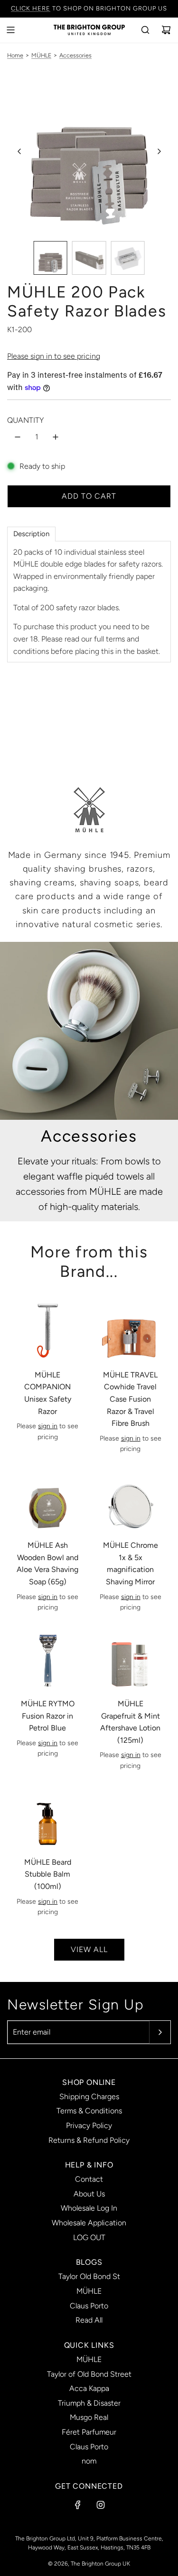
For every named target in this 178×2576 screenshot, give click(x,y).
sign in (48, 1426)
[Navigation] (10, 30)
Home (15, 55)
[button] (19, 151)
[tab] (31, 534)
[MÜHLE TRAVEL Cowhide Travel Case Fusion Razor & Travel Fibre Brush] (130, 1330)
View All (89, 1949)
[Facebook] (78, 2505)
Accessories (75, 55)
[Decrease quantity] (18, 437)
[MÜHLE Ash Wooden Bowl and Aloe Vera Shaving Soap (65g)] (48, 1501)
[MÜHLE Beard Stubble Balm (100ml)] (48, 1818)
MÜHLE (41, 55)
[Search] (145, 30)
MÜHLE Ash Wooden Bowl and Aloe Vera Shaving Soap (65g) (47, 1563)
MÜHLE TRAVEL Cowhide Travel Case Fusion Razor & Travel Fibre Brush (130, 1399)
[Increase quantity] (56, 437)
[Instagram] (101, 2505)
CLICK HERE (31, 8)
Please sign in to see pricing (54, 356)
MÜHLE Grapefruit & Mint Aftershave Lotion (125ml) (130, 1722)
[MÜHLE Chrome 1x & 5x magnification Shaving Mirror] (130, 1501)
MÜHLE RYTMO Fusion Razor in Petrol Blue (48, 1716)
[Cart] (166, 30)
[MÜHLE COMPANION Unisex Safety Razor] (48, 1330)
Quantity (25, 420)
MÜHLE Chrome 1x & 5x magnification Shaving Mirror (131, 1563)
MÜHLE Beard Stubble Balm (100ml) (48, 1874)
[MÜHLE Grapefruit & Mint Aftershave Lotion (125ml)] (130, 1659)
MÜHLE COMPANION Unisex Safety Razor (48, 1393)
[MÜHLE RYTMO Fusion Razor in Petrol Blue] (48, 1659)
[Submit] (160, 2032)
